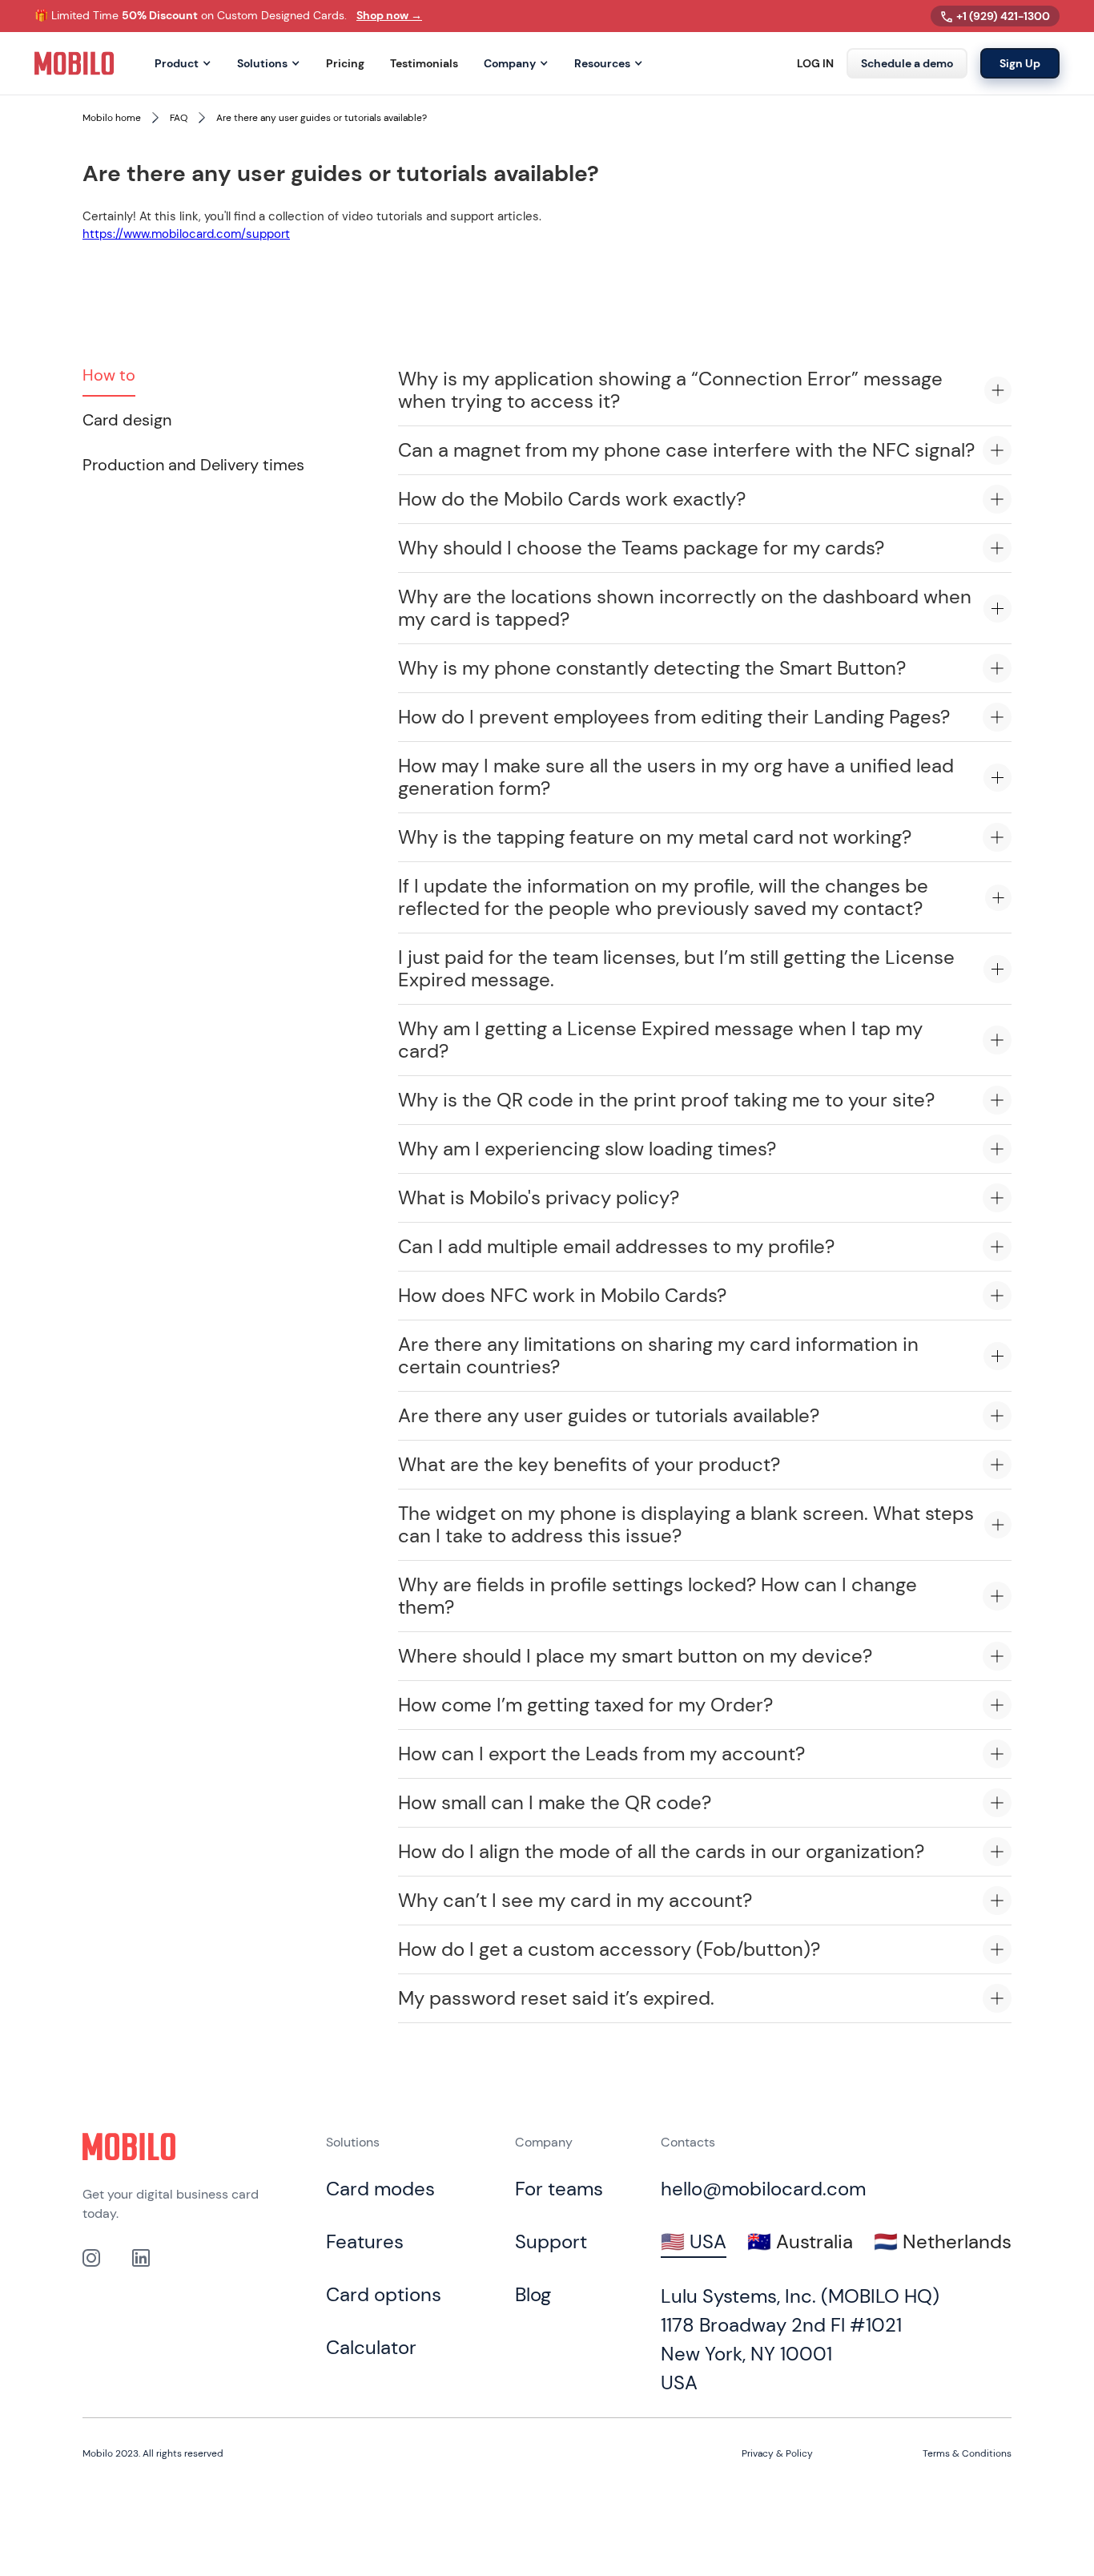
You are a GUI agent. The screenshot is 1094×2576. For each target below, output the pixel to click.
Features (365, 2241)
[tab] (109, 376)
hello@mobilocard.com (763, 2189)
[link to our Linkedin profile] (141, 2258)
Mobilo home (112, 118)
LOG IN (815, 64)
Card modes (380, 2189)
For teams (559, 2189)
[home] (74, 63)
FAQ (179, 118)
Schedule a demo (907, 63)
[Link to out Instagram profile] (91, 2258)
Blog (533, 2294)
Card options (384, 2294)
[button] (183, 64)
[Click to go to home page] (129, 2147)
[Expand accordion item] (998, 390)
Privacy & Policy (777, 2453)
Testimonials (424, 64)
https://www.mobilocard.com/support (186, 234)
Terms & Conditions (967, 2453)
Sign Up (1020, 63)
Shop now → (389, 15)
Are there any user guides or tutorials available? (322, 118)
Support (551, 2241)
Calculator (371, 2347)
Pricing (345, 64)
